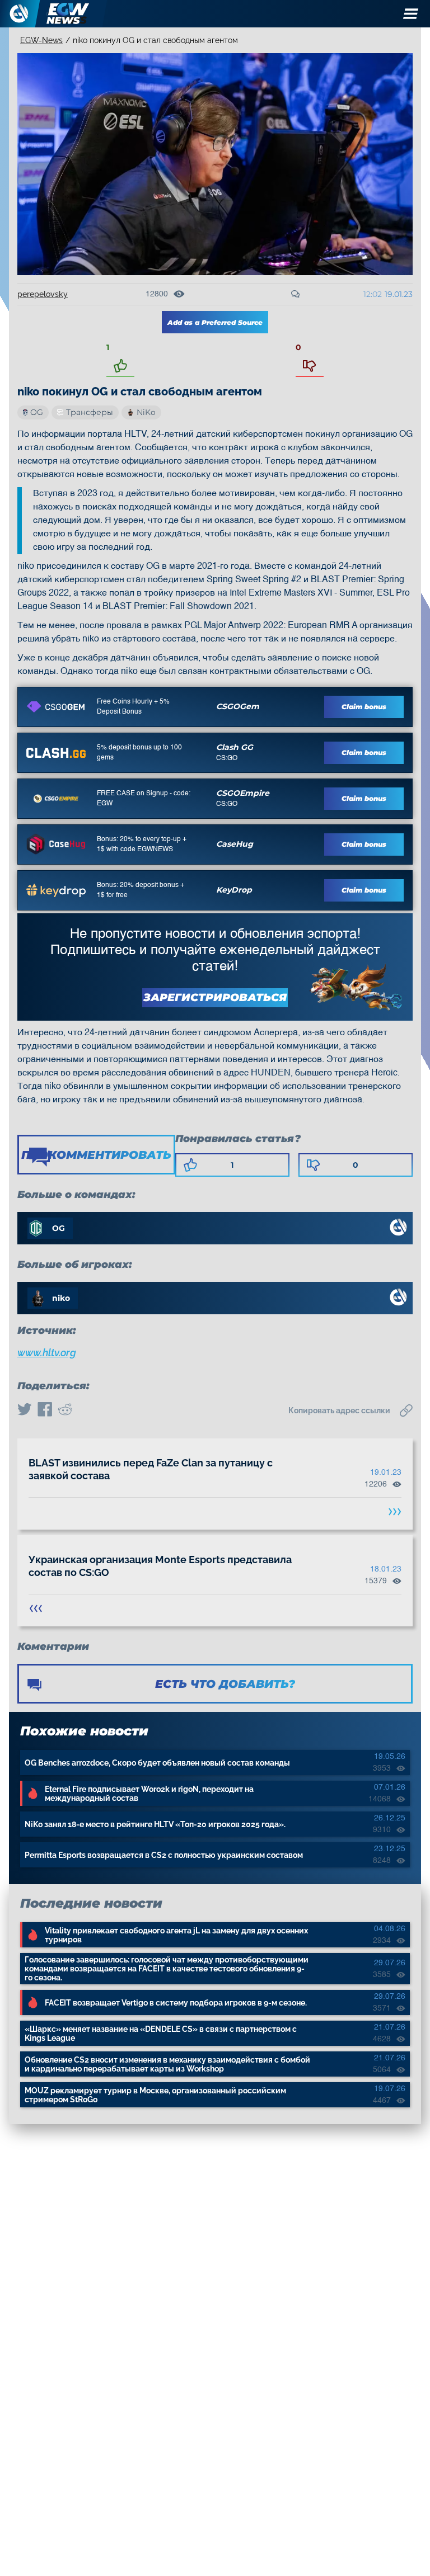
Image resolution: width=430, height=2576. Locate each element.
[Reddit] (65, 1410)
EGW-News (41, 40)
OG (37, 412)
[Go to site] (56, 707)
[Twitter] (25, 1410)
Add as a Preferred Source (215, 322)
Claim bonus (364, 707)
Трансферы (90, 412)
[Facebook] (45, 1410)
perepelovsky (43, 294)
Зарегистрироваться (215, 997)
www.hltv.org (47, 1353)
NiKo (146, 412)
